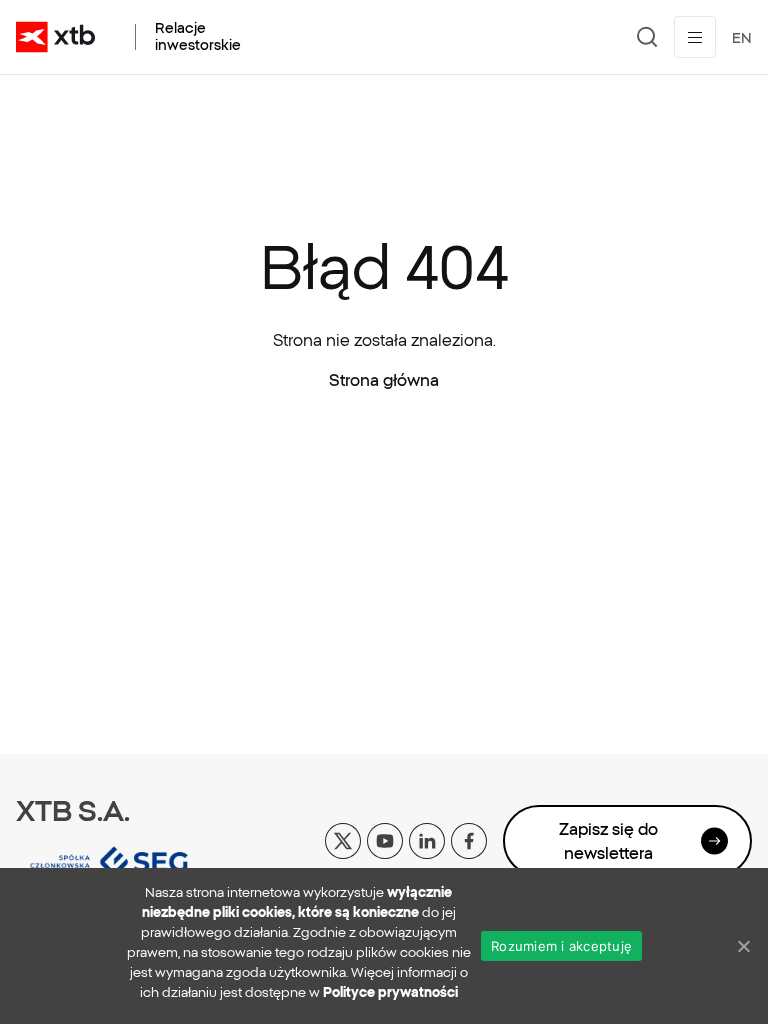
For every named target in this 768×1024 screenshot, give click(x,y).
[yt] (385, 840)
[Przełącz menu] (695, 37)
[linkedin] (427, 840)
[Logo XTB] (55, 37)
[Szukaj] (647, 37)
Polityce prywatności (390, 992)
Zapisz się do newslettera (608, 841)
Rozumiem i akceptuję (561, 946)
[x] (343, 840)
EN (742, 38)
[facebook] (469, 840)
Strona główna (384, 380)
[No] (743, 946)
